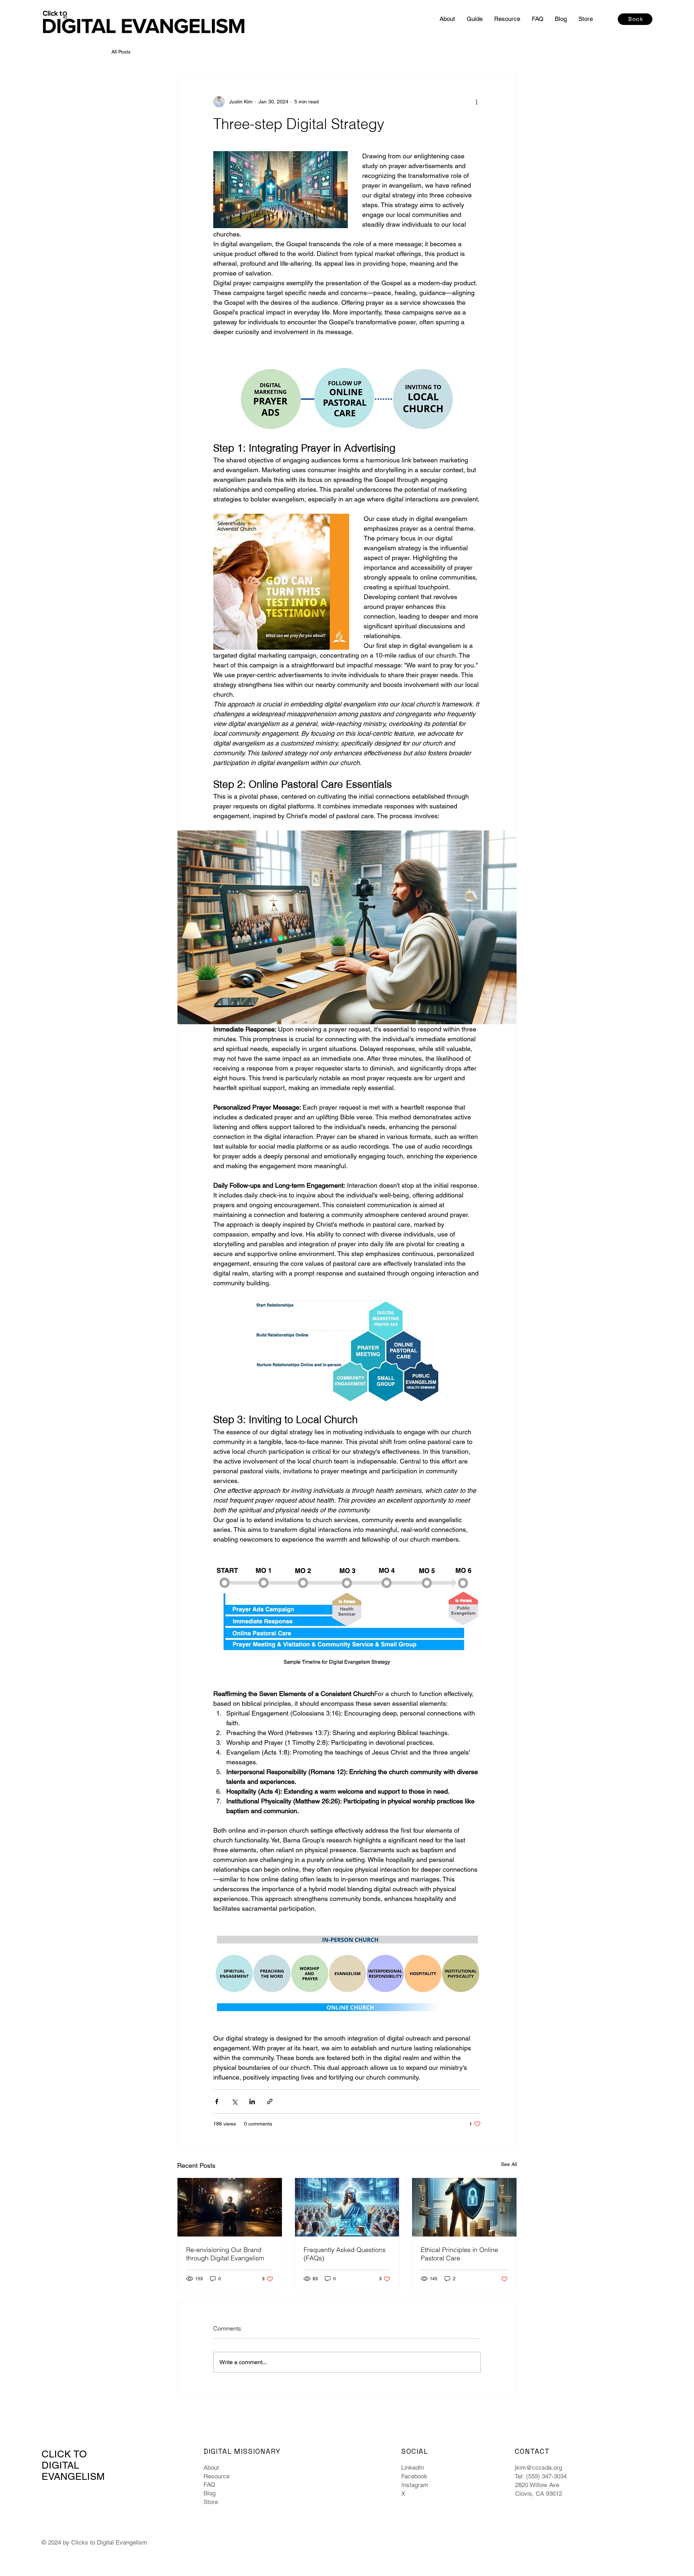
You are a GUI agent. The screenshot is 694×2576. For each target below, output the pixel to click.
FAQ (209, 2485)
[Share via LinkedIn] (252, 2101)
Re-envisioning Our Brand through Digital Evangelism (225, 2254)
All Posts (121, 52)
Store (211, 2502)
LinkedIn (413, 2468)
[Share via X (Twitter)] (234, 2101)
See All (509, 2164)
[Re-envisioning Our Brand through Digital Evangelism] (230, 2207)
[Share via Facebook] (217, 2101)
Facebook (414, 2476)
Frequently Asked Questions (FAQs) (345, 2254)
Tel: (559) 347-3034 (541, 2476)
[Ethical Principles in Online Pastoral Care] (464, 2207)
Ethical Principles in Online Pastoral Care (459, 2254)
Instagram (415, 2485)
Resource (217, 2476)
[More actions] (476, 102)
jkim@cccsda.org (538, 2468)
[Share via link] (270, 2101)
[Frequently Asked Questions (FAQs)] (347, 2207)
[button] (475, 19)
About (211, 2468)
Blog (209, 2493)
